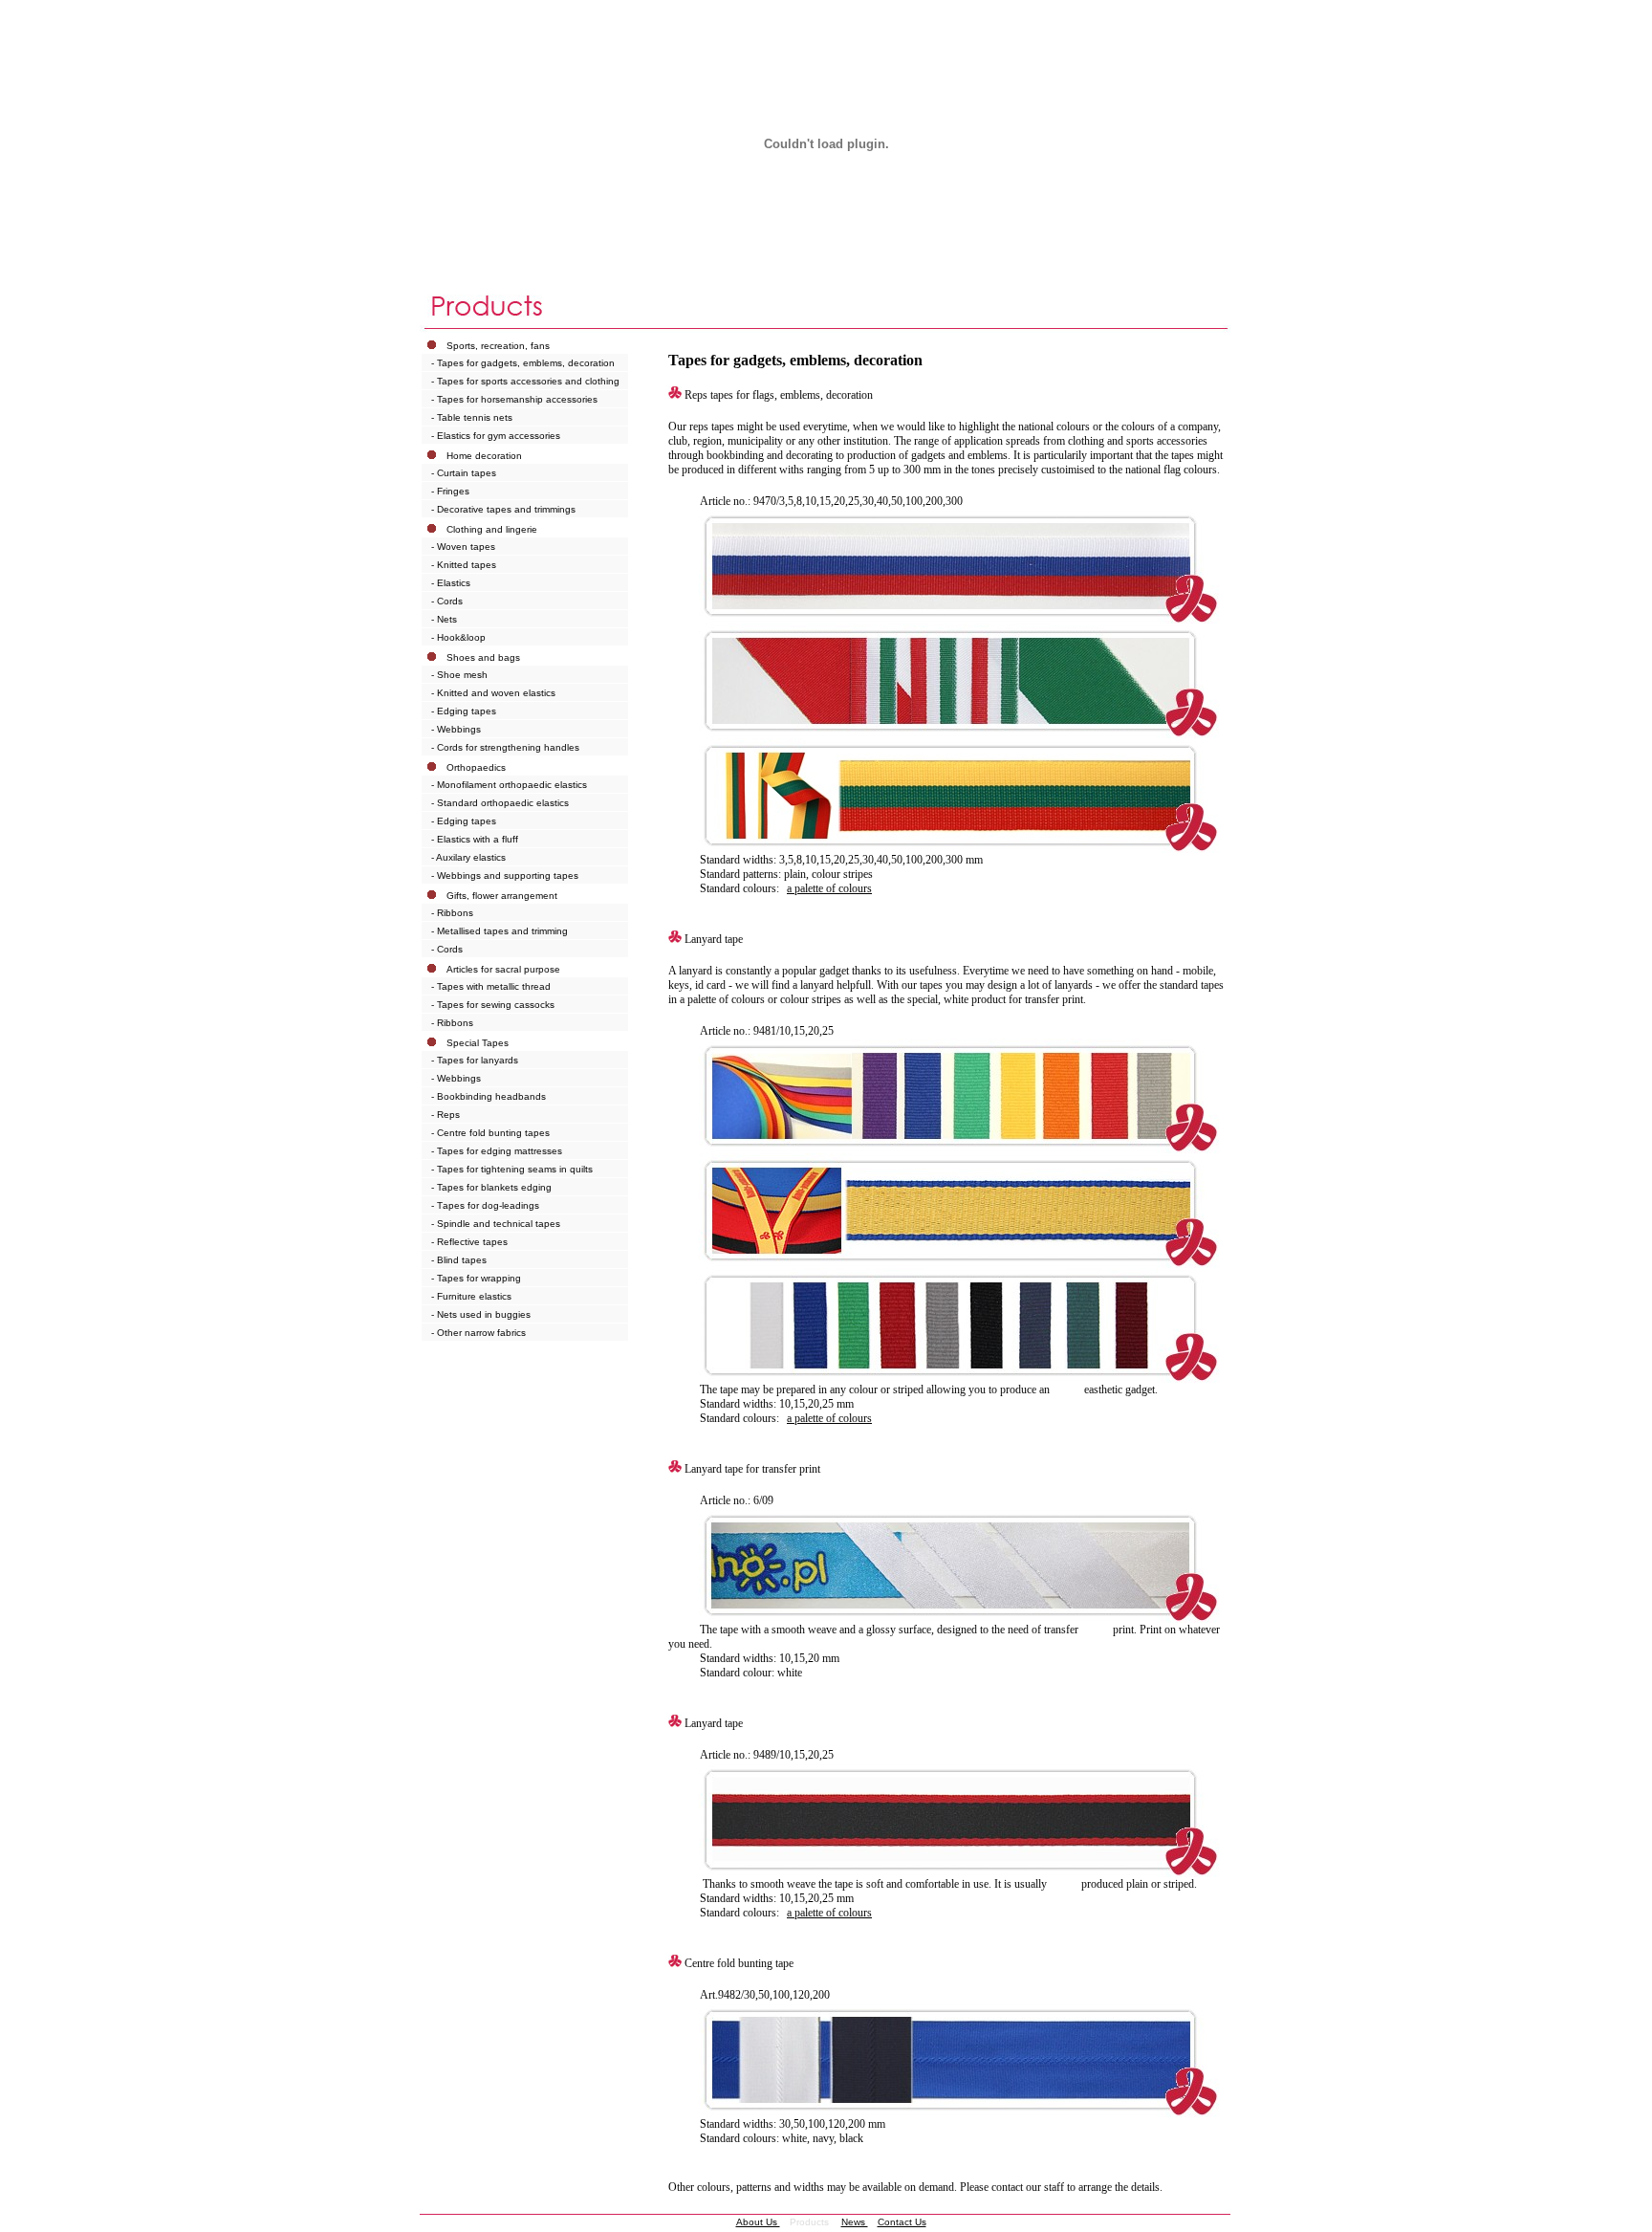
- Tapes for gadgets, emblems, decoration (523, 363)
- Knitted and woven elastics (493, 693)
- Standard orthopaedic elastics (500, 803)
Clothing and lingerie (492, 529)
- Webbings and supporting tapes (505, 875)
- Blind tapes (459, 1260)
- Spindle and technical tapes (496, 1224)
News (855, 2222)
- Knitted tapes (464, 565)
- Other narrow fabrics (478, 1333)
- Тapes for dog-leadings (485, 1205)
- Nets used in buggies (481, 1314)
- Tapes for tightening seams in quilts (512, 1169)
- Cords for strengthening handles (505, 747)
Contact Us (902, 2222)
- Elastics (451, 583)
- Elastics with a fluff (475, 839)
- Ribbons (452, 913)
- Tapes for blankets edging (491, 1187)
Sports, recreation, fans (498, 346)
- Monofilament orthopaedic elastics (509, 785)
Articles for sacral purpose (503, 969)
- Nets (444, 619)
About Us (758, 2222)
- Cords (447, 601)
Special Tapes (478, 1043)
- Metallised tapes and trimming (500, 931)
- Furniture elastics (471, 1296)
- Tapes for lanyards (475, 1060)
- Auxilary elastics (468, 857)
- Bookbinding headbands (489, 1096)
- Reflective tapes (469, 1242)
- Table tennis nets (472, 417)
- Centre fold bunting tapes (490, 1133)
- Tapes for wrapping (476, 1278)
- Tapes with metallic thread (491, 986)
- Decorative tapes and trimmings (503, 509)
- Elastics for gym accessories (496, 436)
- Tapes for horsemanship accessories (514, 399)
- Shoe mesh (459, 675)
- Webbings (456, 729)
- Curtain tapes (464, 473)
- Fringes (450, 491)
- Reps (446, 1115)
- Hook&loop (458, 637)
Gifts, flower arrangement (502, 896)
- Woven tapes (463, 547)
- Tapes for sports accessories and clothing (525, 381)
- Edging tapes (464, 711)
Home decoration (484, 456)
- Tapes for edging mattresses (497, 1151)
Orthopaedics (476, 767)
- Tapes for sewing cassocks (493, 1005)
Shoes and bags (483, 657)
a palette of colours (829, 888)
